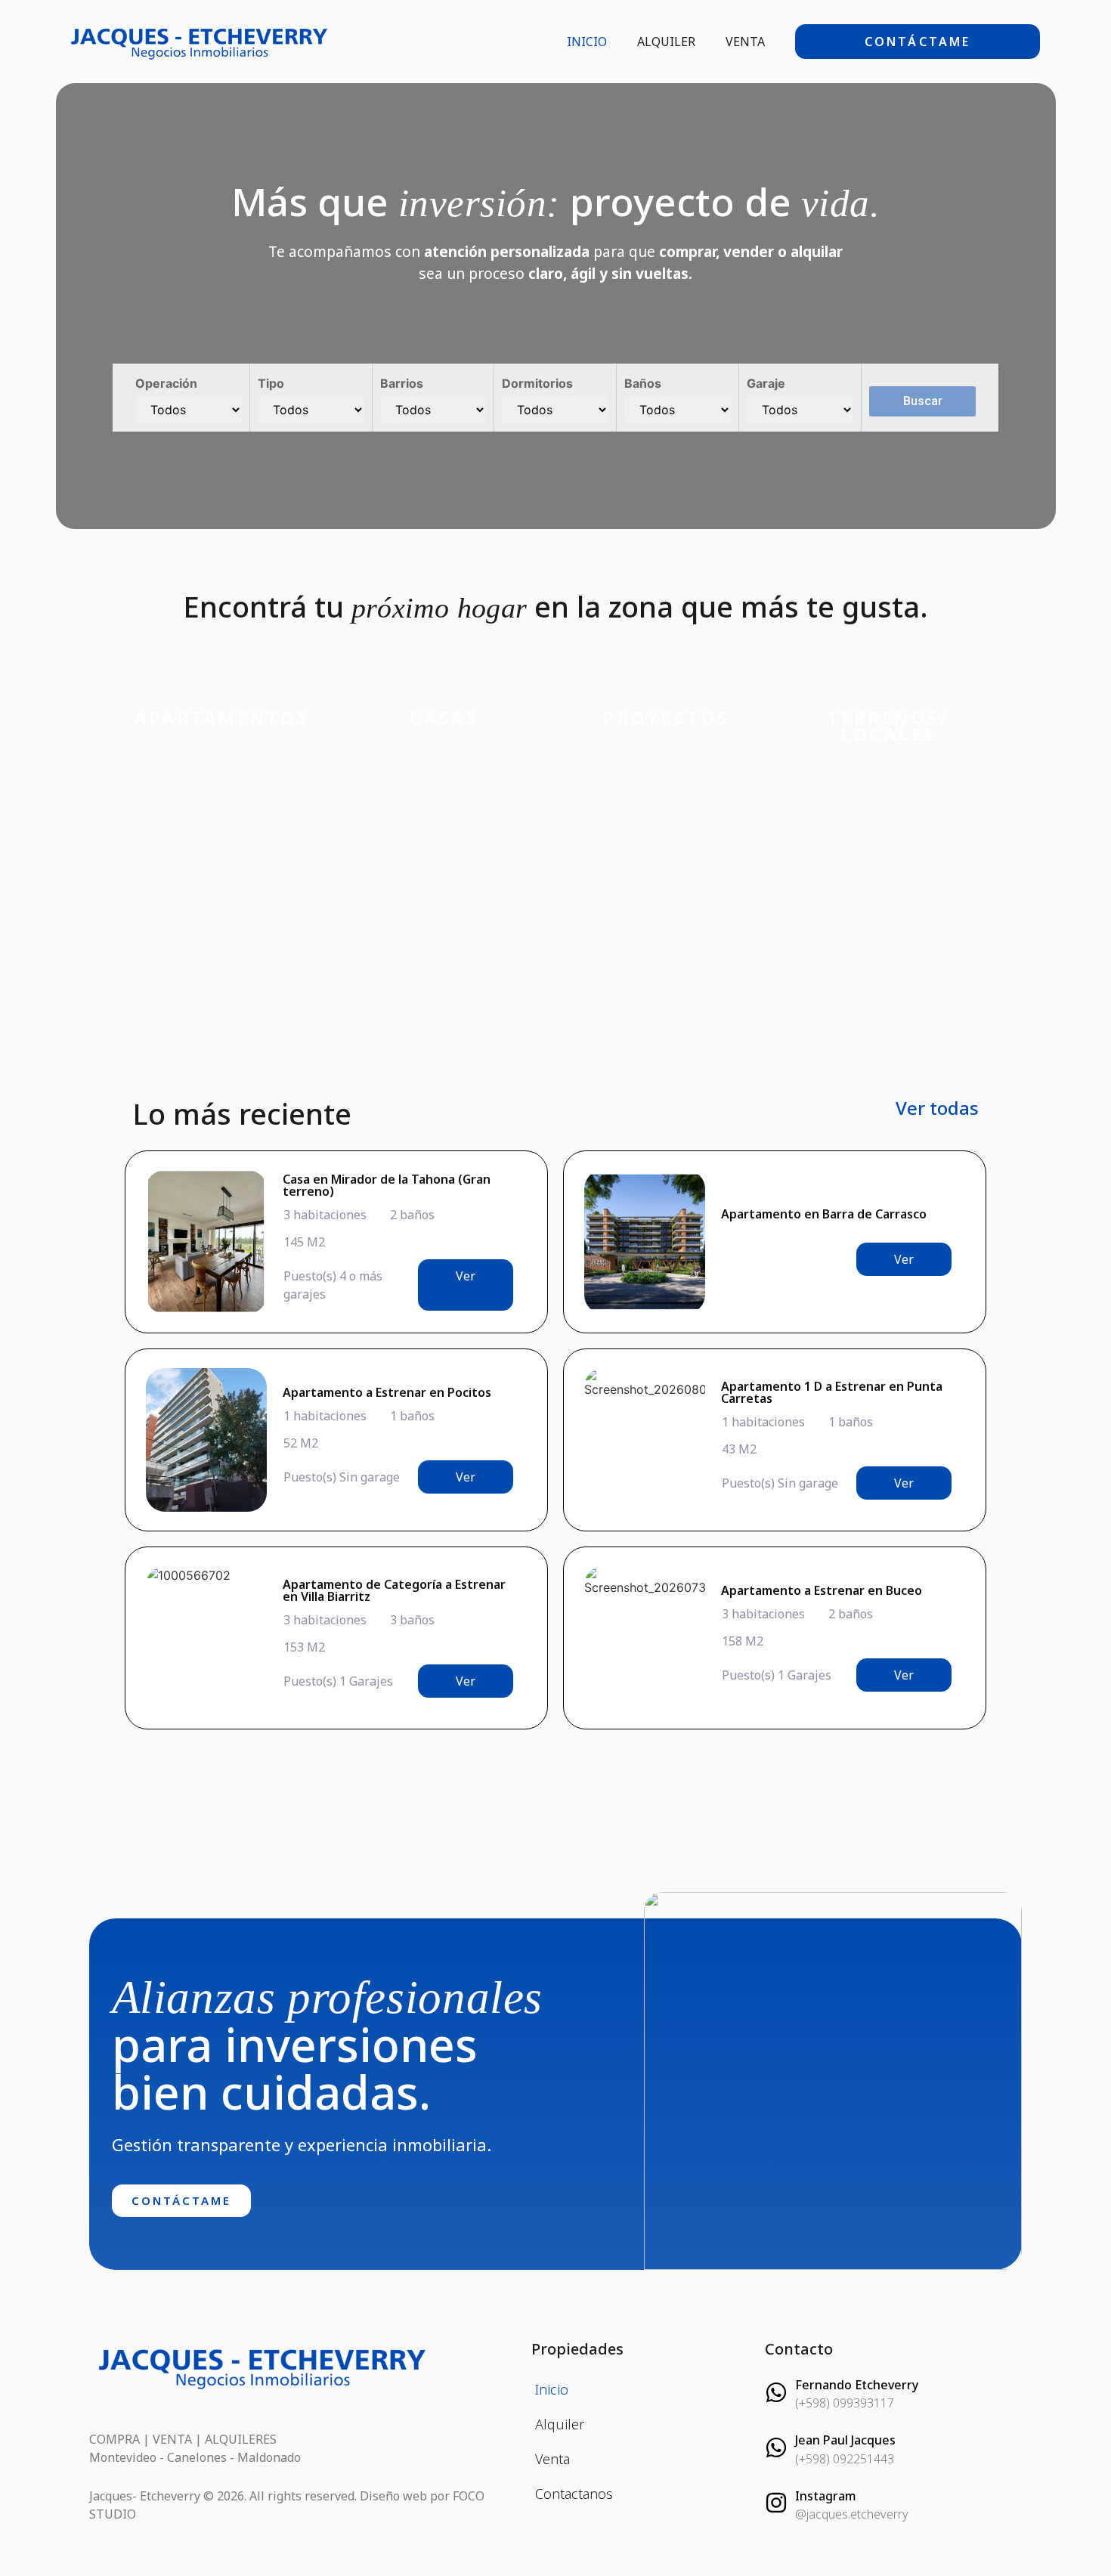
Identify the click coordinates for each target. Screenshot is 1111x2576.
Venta (745, 42)
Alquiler (666, 42)
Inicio (587, 42)
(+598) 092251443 (845, 2459)
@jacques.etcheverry (852, 2514)
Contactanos (574, 2494)
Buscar (923, 401)
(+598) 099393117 (845, 2403)
